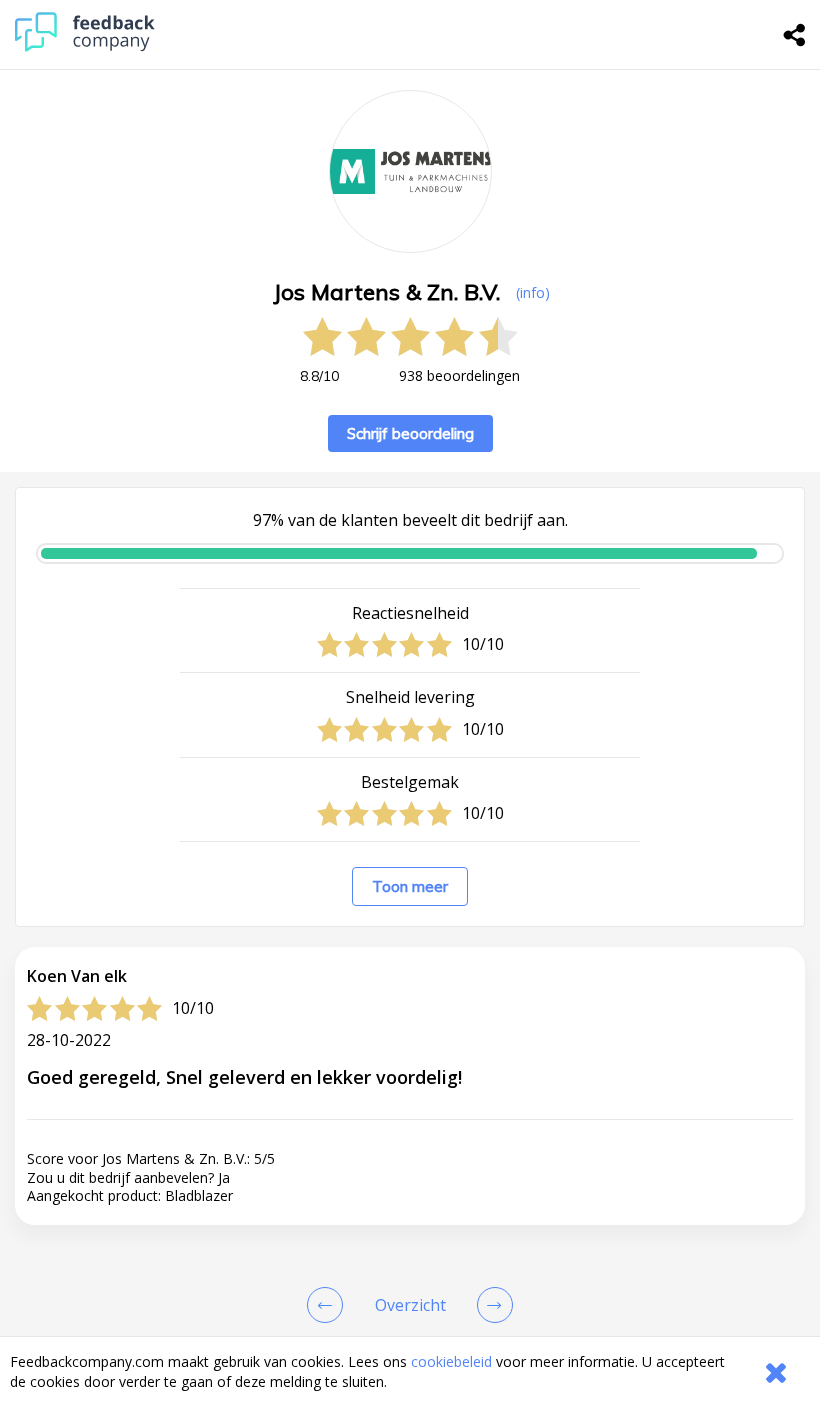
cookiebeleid (451, 1361)
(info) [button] (533, 292)
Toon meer (410, 886)
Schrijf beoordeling (410, 433)
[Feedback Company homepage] (85, 46)
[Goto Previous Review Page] (329, 1305)
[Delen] (795, 35)
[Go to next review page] (491, 1305)
